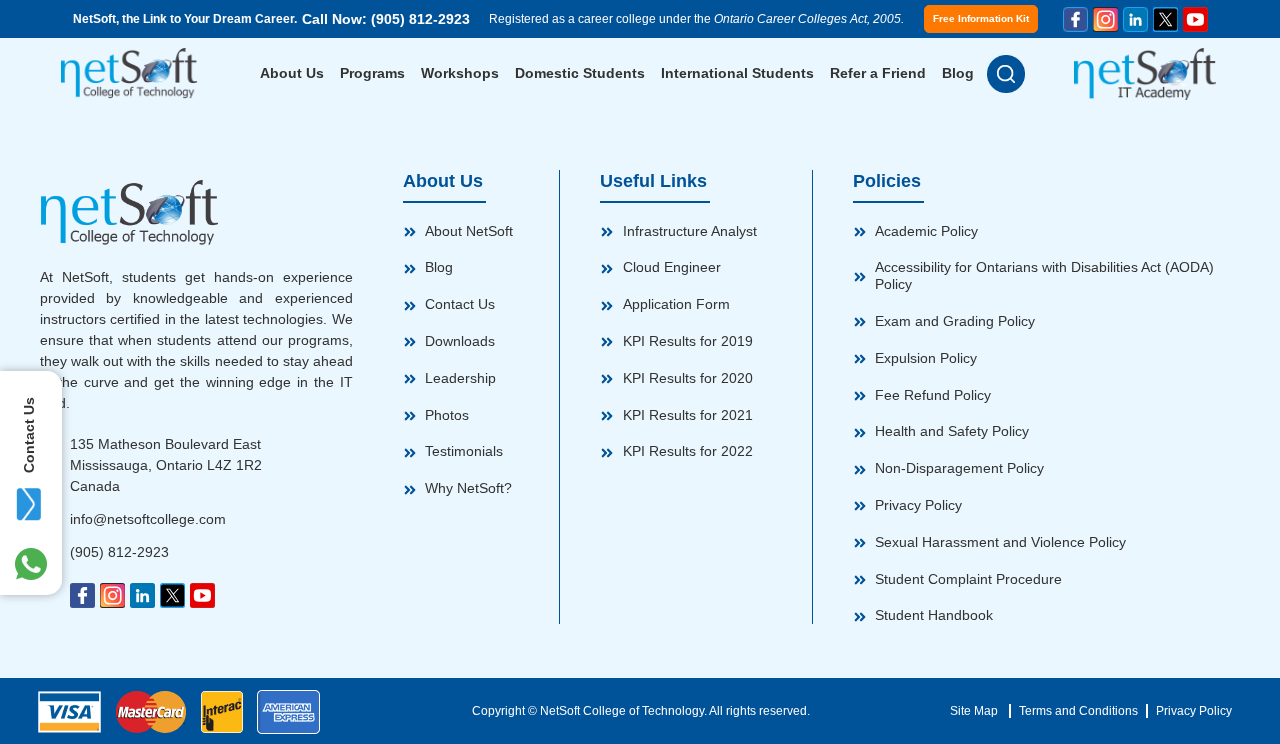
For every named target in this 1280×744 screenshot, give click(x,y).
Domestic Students (580, 73)
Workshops (460, 73)
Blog (958, 73)
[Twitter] (1165, 19)
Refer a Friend (878, 73)
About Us (292, 73)
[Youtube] (1195, 19)
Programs (372, 73)
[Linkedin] (1135, 19)
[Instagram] (1105, 19)
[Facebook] (1075, 19)
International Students (737, 73)
